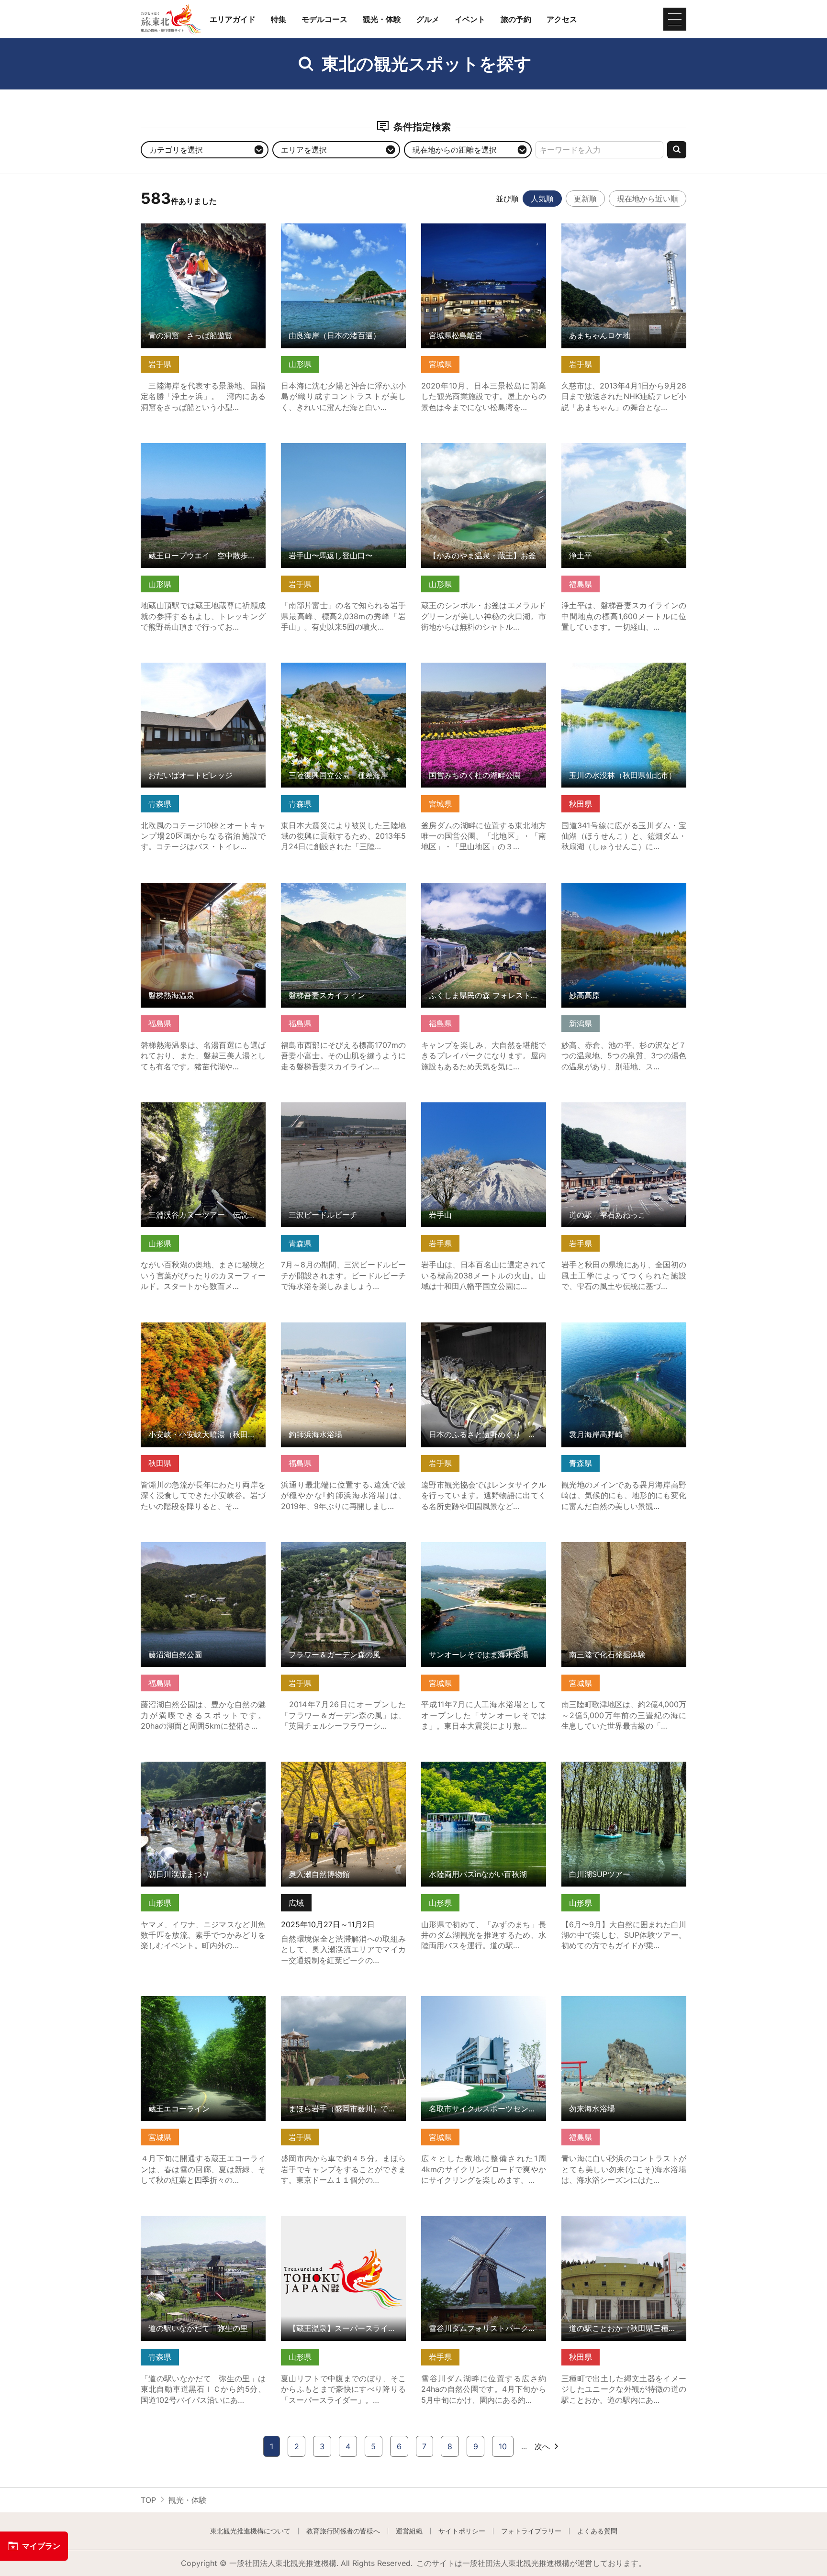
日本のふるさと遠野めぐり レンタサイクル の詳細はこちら (484, 1332)
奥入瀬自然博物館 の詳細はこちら (340, 1766)
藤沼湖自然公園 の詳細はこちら (196, 1547)
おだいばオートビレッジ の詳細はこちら (203, 672)
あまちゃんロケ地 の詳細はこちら (620, 228)
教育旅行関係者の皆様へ (343, 2531)
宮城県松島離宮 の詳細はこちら (476, 228)
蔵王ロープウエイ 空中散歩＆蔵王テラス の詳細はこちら (203, 452)
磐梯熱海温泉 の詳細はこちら (192, 887)
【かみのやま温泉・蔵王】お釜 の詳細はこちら (484, 452)
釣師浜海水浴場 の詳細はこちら (336, 1327)
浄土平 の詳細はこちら (601, 448)
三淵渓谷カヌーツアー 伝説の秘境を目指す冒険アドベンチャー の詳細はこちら (203, 1116)
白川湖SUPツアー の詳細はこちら (620, 1766)
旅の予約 (516, 19)
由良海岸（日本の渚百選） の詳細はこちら (343, 233)
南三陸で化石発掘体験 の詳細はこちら (624, 1551)
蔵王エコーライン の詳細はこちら (199, 2001)
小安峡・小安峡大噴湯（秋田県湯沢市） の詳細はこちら (203, 1332)
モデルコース (324, 19)
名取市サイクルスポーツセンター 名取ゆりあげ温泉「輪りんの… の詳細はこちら (484, 2010)
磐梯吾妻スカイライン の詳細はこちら (343, 892)
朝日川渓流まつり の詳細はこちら (199, 1766)
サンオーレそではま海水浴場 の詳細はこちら (484, 1551)
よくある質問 (597, 2531)
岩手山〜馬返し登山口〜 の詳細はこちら (343, 452)
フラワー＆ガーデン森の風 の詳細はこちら (343, 1551)
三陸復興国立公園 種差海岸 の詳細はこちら (343, 672)
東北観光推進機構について (250, 2531)
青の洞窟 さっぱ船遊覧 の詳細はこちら (203, 233)
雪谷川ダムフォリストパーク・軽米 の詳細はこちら (484, 2225)
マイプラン (41, 2546)
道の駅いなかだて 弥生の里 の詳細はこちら (203, 2225)
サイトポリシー (462, 2531)
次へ (542, 2446)
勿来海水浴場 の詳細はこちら (612, 2001)
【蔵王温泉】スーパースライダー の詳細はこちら (343, 2225)
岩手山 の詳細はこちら (461, 1107)
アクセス (562, 19)
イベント (470, 19)
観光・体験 (382, 19)
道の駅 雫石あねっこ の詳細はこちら (624, 1111)
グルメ (428, 19)
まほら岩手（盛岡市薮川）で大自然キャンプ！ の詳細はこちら (343, 2005)
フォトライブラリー (531, 2531)
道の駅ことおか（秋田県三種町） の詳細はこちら (624, 2225)
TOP (148, 2500)
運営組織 (409, 2531)
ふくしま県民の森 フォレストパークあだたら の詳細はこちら (484, 892)
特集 (279, 19)
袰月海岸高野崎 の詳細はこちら (616, 1327)
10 (503, 2446)
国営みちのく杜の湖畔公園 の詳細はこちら (484, 672)
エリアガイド (233, 19)
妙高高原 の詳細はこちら (605, 887)
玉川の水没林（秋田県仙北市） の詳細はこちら (624, 672)
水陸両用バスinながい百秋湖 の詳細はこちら (484, 1771)
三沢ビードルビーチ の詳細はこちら (343, 1107)
